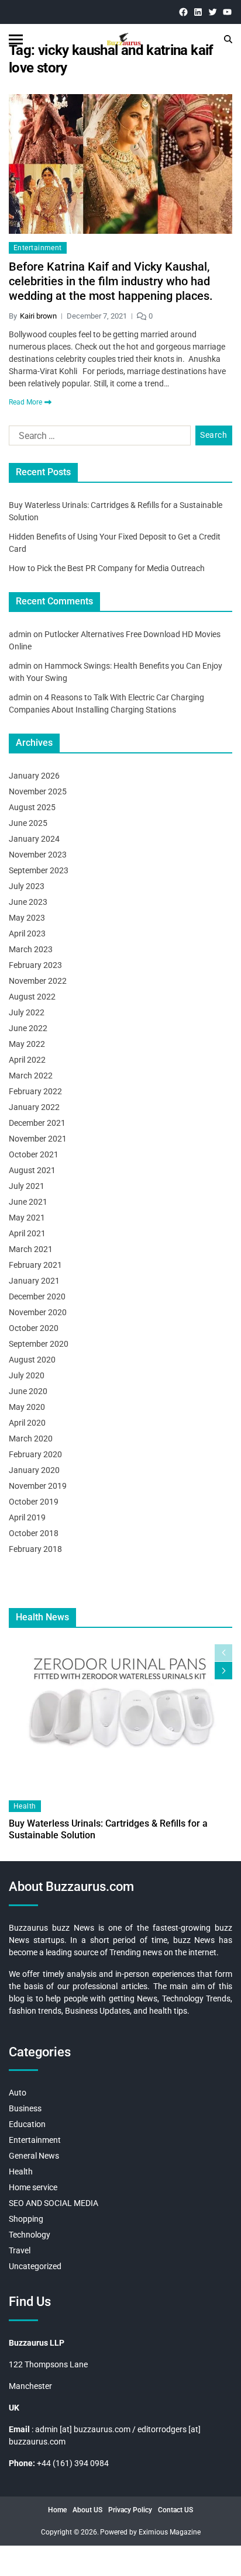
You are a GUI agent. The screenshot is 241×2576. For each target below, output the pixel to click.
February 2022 (35, 1091)
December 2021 (37, 1123)
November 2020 (38, 1312)
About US (87, 2510)
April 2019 (27, 1517)
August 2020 (32, 1360)
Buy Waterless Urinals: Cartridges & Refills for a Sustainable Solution (108, 1829)
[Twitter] (213, 12)
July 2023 (27, 886)
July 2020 (27, 1375)
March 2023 (31, 949)
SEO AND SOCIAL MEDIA (54, 2203)
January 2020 (34, 1470)
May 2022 (27, 1044)
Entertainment (38, 248)
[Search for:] (97, 438)
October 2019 (34, 1502)
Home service (33, 2187)
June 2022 (28, 1028)
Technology (30, 2235)
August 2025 (32, 807)
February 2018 (35, 1549)
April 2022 (27, 1060)
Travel (20, 2250)
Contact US (175, 2510)
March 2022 (31, 1076)
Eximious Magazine (170, 2532)
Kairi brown (38, 316)
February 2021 (35, 1265)
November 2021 (38, 1139)
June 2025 (28, 823)
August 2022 (32, 997)
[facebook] (183, 12)
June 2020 (28, 1391)
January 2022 (34, 1107)
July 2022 (27, 1012)
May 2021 (27, 1218)
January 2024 (34, 839)
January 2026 (34, 776)
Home (57, 2510)
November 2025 (38, 791)
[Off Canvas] (16, 39)
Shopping (26, 2219)
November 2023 (38, 855)
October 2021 (34, 1154)
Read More (25, 402)
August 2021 (32, 1170)
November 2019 (38, 1486)
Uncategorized (35, 2266)
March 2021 (31, 1249)
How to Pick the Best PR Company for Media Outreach (107, 568)
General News (34, 2156)
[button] (223, 1671)
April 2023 (27, 933)
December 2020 (37, 1296)
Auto (18, 2093)
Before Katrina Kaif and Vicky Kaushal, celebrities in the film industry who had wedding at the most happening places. (111, 281)
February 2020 (35, 1454)
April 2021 (27, 1233)
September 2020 (39, 1344)
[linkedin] (198, 12)
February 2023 (35, 965)
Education (27, 2124)
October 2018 (34, 1533)
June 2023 (28, 902)
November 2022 (38, 981)
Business (25, 2108)
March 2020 (31, 1439)
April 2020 (27, 1423)
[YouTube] (227, 12)
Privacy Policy (130, 2510)
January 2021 (34, 1281)
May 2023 (27, 918)
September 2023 (39, 870)
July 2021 (27, 1186)
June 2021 (28, 1202)
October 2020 (34, 1328)
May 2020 (27, 1407)
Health (25, 1806)
